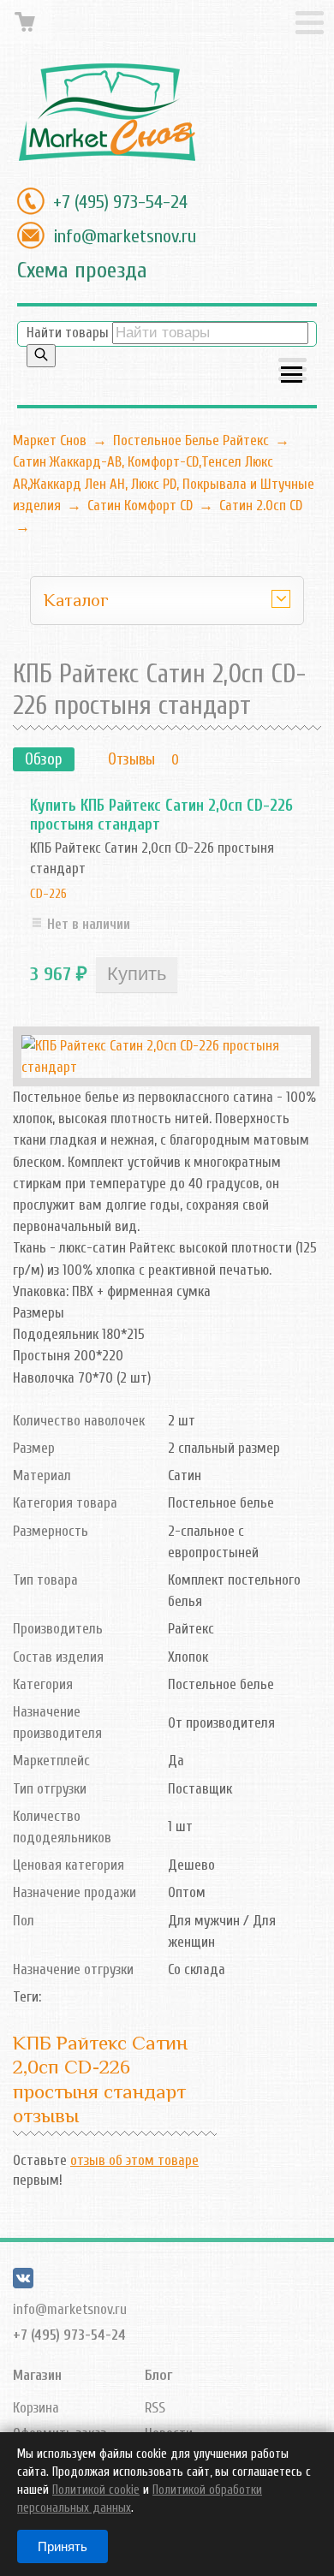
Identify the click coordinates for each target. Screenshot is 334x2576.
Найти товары (68, 333)
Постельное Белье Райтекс (191, 440)
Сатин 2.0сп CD (261, 506)
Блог (158, 2375)
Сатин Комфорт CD (140, 506)
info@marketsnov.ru (125, 236)
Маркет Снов (50, 440)
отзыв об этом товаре (134, 2160)
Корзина (36, 2408)
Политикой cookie (96, 2490)
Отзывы (131, 759)
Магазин (37, 2375)
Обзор (44, 759)
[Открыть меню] (292, 371)
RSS (155, 2408)
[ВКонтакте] (23, 2284)
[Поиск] (41, 356)
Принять (63, 2546)
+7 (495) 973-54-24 (120, 202)
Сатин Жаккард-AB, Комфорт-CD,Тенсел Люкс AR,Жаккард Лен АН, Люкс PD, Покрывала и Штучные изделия (164, 483)
